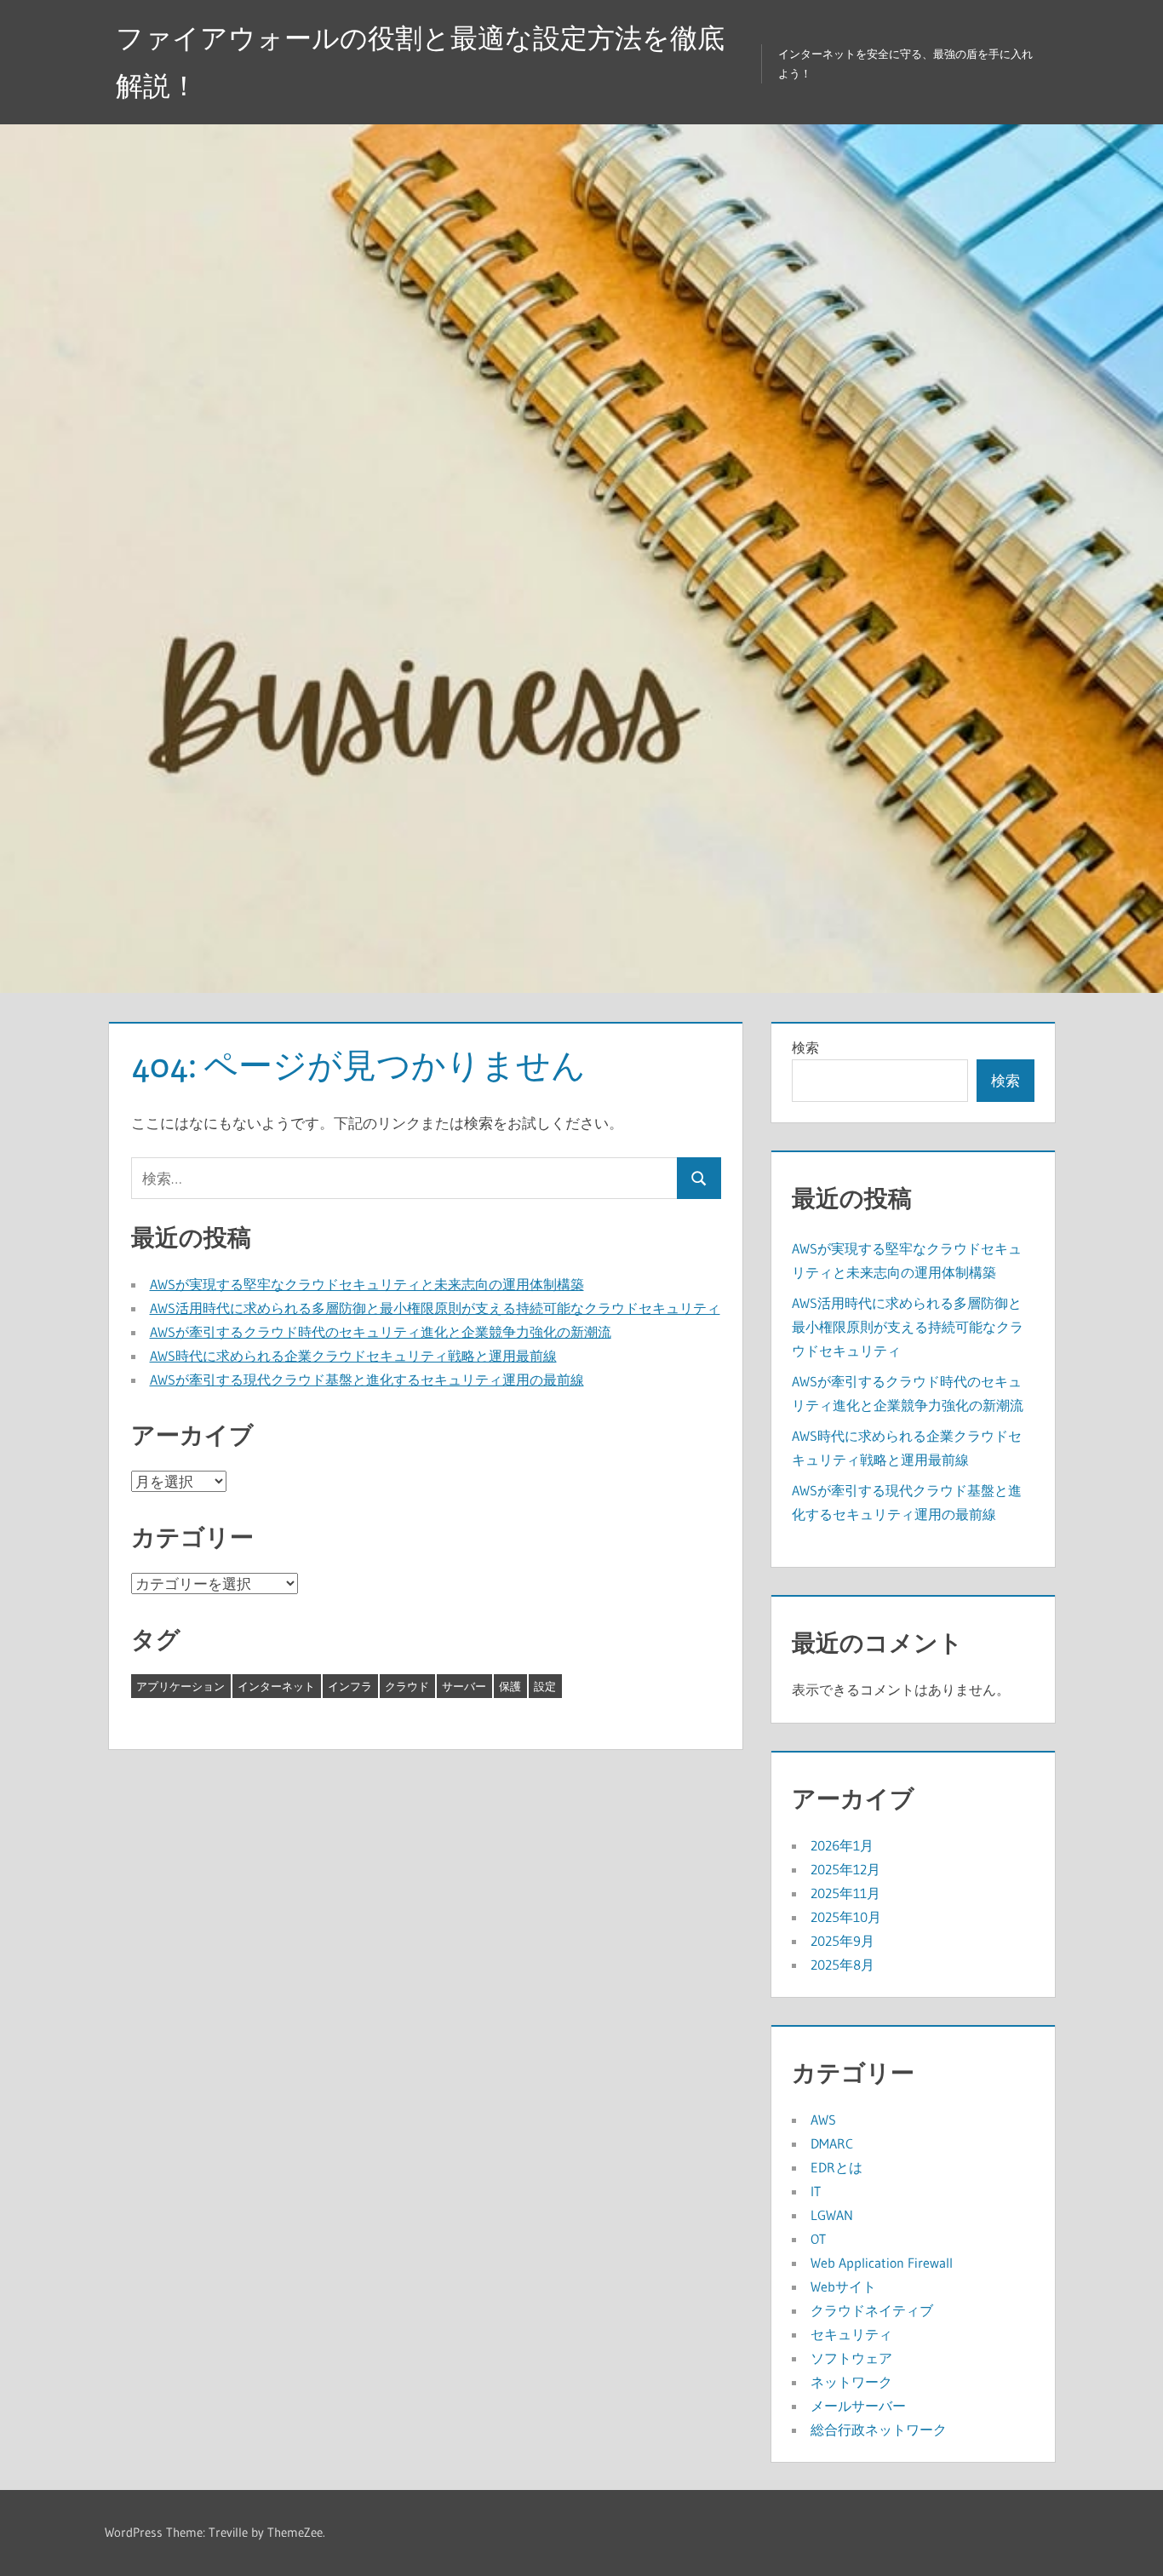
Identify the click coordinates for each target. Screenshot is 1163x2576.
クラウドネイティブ (872, 2310)
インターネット (276, 1686)
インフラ (350, 1686)
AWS (823, 2120)
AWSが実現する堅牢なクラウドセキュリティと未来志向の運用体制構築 (367, 1284)
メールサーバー (858, 2406)
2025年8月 (842, 1965)
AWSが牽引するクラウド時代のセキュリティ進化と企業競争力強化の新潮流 (381, 1332)
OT (818, 2239)
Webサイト (843, 2286)
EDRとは (836, 2167)
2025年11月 (845, 1893)
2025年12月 (845, 1869)
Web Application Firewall (882, 2263)
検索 (805, 1047)
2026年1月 (842, 1845)
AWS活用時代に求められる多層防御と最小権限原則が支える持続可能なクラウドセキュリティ (435, 1308)
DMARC (832, 2143)
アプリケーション (180, 1686)
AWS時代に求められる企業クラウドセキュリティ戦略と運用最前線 (353, 1356)
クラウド (407, 1686)
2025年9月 (842, 1941)
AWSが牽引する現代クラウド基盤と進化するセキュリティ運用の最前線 (367, 1380)
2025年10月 (846, 1917)
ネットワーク (851, 2382)
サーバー (464, 1686)
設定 (545, 1686)
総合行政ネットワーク (879, 2430)
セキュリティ (851, 2334)
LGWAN (832, 2215)
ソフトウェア (851, 2358)
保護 (510, 1686)
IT (816, 2191)
